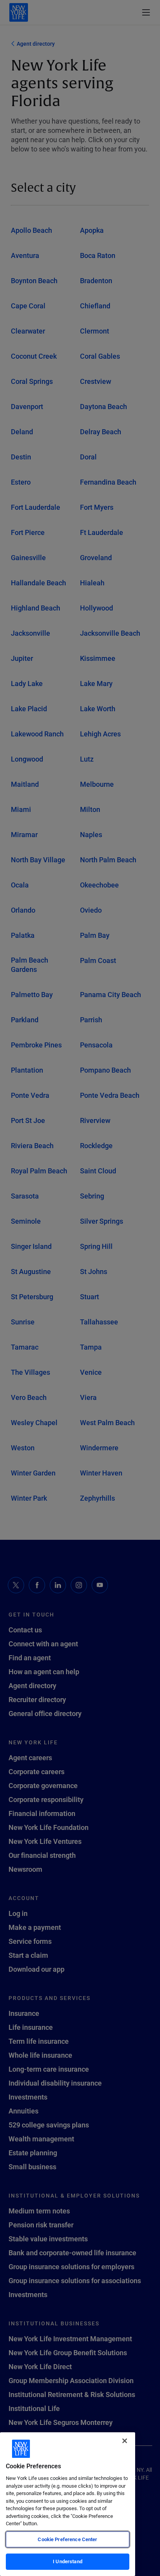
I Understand (68, 2561)
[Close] (125, 2441)
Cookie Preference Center (67, 2539)
